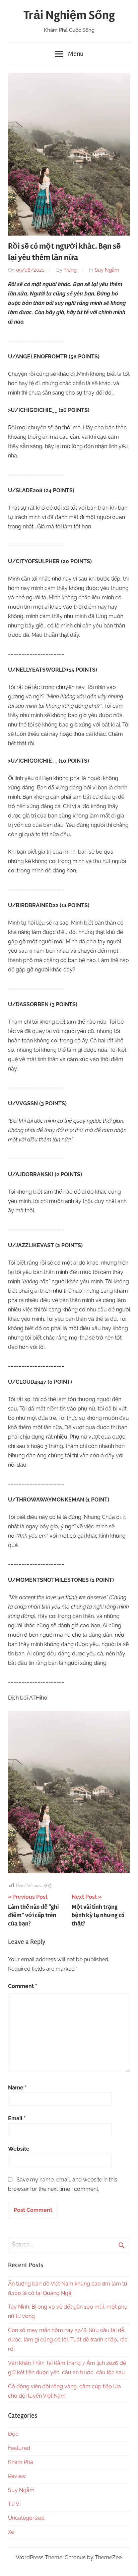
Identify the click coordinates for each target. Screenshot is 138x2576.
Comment (23, 1986)
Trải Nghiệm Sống (69, 15)
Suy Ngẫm (107, 270)
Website (19, 2149)
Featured (19, 2448)
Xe (11, 2532)
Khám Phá (21, 2462)
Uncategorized (26, 2518)
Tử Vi (14, 2504)
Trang (70, 270)
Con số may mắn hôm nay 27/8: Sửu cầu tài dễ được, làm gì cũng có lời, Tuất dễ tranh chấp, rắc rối (68, 2340)
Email (17, 2118)
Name (17, 2088)
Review (17, 2476)
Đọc (13, 2434)
